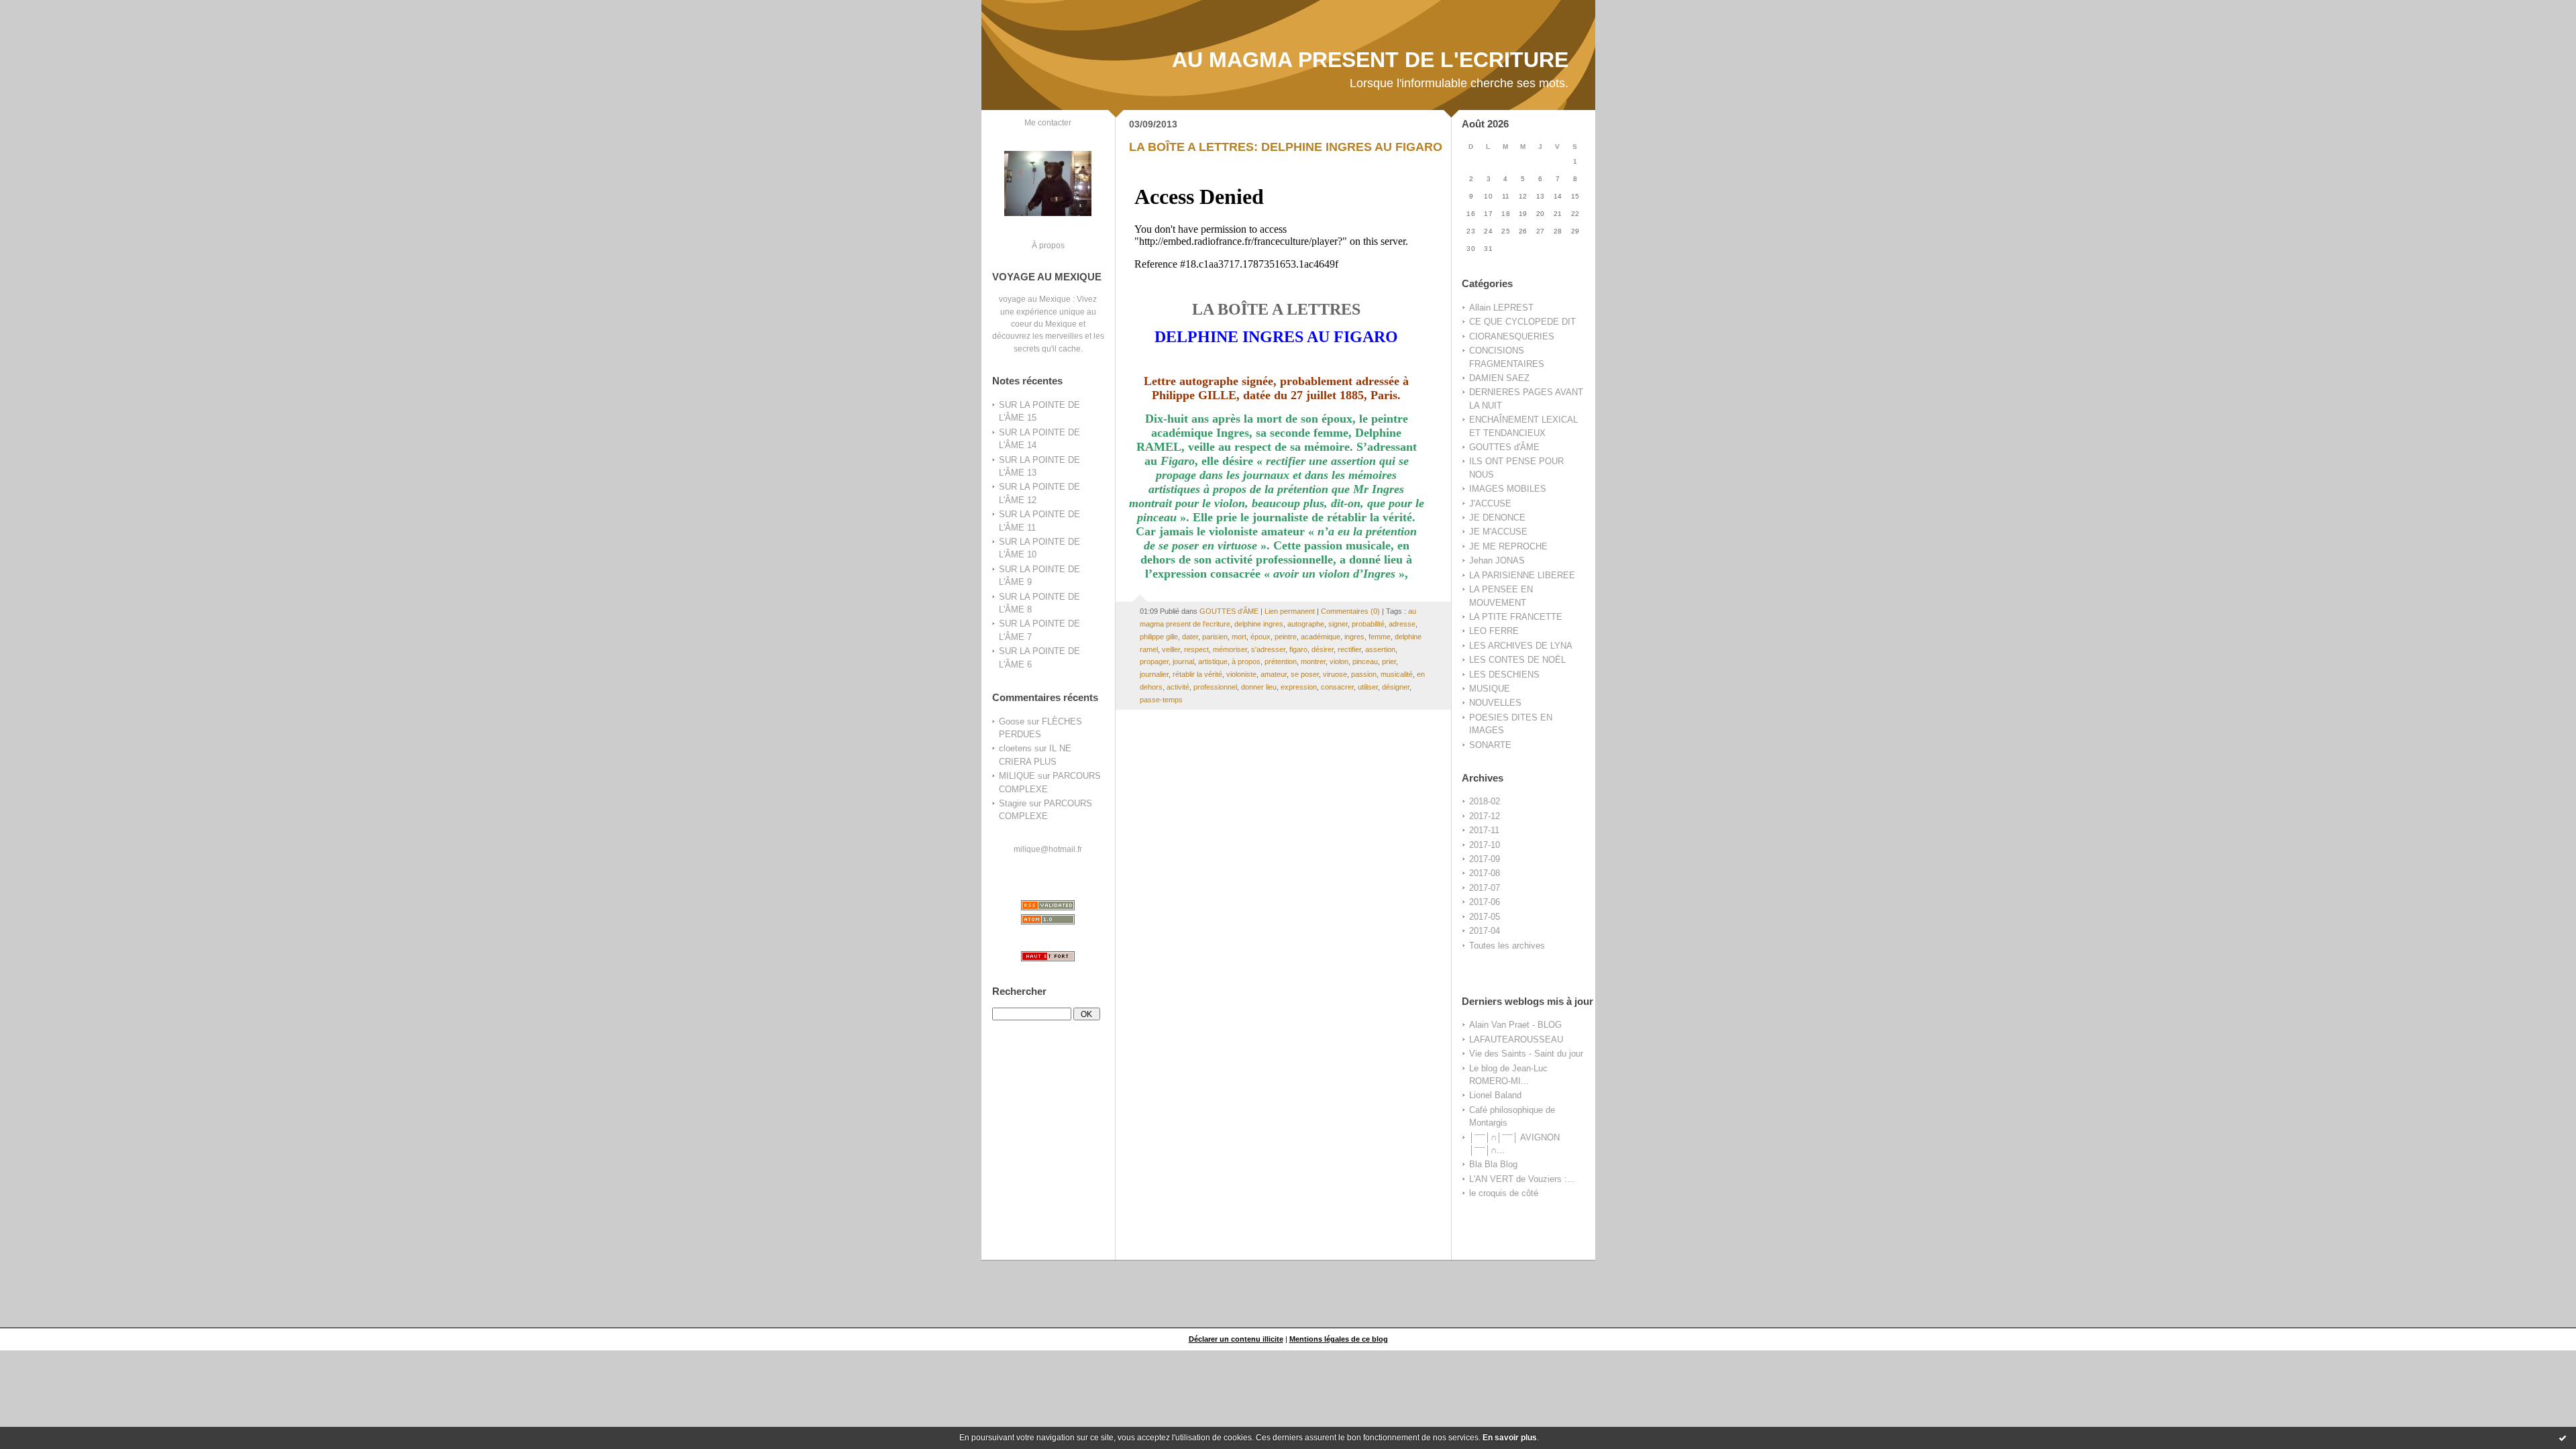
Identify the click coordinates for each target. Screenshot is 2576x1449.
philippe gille (1159, 637)
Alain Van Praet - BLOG (1515, 1025)
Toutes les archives (1507, 946)
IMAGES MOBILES (1508, 489)
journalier (1154, 674)
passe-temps (1161, 700)
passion (1364, 674)
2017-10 (1485, 845)
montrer (1313, 661)
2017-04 (1485, 931)
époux (1260, 637)
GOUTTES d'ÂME (1504, 447)
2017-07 (1485, 888)
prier (1389, 661)
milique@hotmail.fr (1048, 849)
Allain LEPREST (1501, 308)
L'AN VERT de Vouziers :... (1522, 1179)
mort (1239, 637)
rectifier (1349, 649)
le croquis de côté (1504, 1193)
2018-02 (1485, 801)
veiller (1171, 649)
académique (1321, 637)
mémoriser (1230, 649)
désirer (1323, 649)
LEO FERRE (1494, 631)
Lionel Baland (1495, 1095)
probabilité (1368, 624)
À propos (1048, 245)
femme (1380, 637)
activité (1178, 687)
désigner (1396, 687)
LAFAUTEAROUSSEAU (1516, 1039)
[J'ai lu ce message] (2563, 1438)
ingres (1354, 637)
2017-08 (1485, 873)
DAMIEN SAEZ (1499, 378)
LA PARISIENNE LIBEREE (1522, 575)
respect (1196, 649)
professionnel (1215, 687)
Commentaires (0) (1350, 611)
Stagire (1013, 803)
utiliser (1368, 687)
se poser (1305, 674)
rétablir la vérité (1197, 674)
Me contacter (1048, 122)
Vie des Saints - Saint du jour (1526, 1054)
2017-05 (1485, 917)
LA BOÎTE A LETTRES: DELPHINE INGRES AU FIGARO (1286, 147)
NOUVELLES (1495, 703)
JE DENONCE (1497, 518)
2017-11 (1484, 830)
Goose (1012, 721)
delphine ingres (1259, 624)
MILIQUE (1017, 776)
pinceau (1365, 661)
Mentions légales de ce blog (1339, 1339)
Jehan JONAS (1497, 560)
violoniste (1241, 674)
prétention (1281, 661)
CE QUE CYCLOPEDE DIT (1522, 322)
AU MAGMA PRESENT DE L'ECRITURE (1370, 60)
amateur (1274, 674)
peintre (1286, 637)
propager (1154, 661)
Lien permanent (1290, 611)
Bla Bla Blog (1493, 1164)
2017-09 (1485, 859)
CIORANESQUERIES (1512, 336)
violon (1339, 661)
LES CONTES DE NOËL (1517, 660)
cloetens (1015, 748)
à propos (1246, 661)
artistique (1213, 661)
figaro (1298, 649)
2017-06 (1485, 902)
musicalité (1397, 674)
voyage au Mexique (1035, 299)
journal (1183, 661)
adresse (1402, 624)
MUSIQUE (1490, 689)
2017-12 (1485, 816)
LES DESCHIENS (1504, 675)
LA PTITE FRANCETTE (1516, 617)
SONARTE (1490, 745)
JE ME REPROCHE (1508, 546)
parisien (1215, 637)
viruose (1335, 674)
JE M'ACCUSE (1498, 532)
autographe (1306, 624)
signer (1338, 624)
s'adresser (1268, 649)
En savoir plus (1510, 1438)
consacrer (1337, 687)
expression (1299, 687)
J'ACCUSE (1490, 503)
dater (1190, 637)
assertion (1380, 649)
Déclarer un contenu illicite (1236, 1339)
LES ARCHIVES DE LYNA (1521, 646)
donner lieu (1259, 687)
